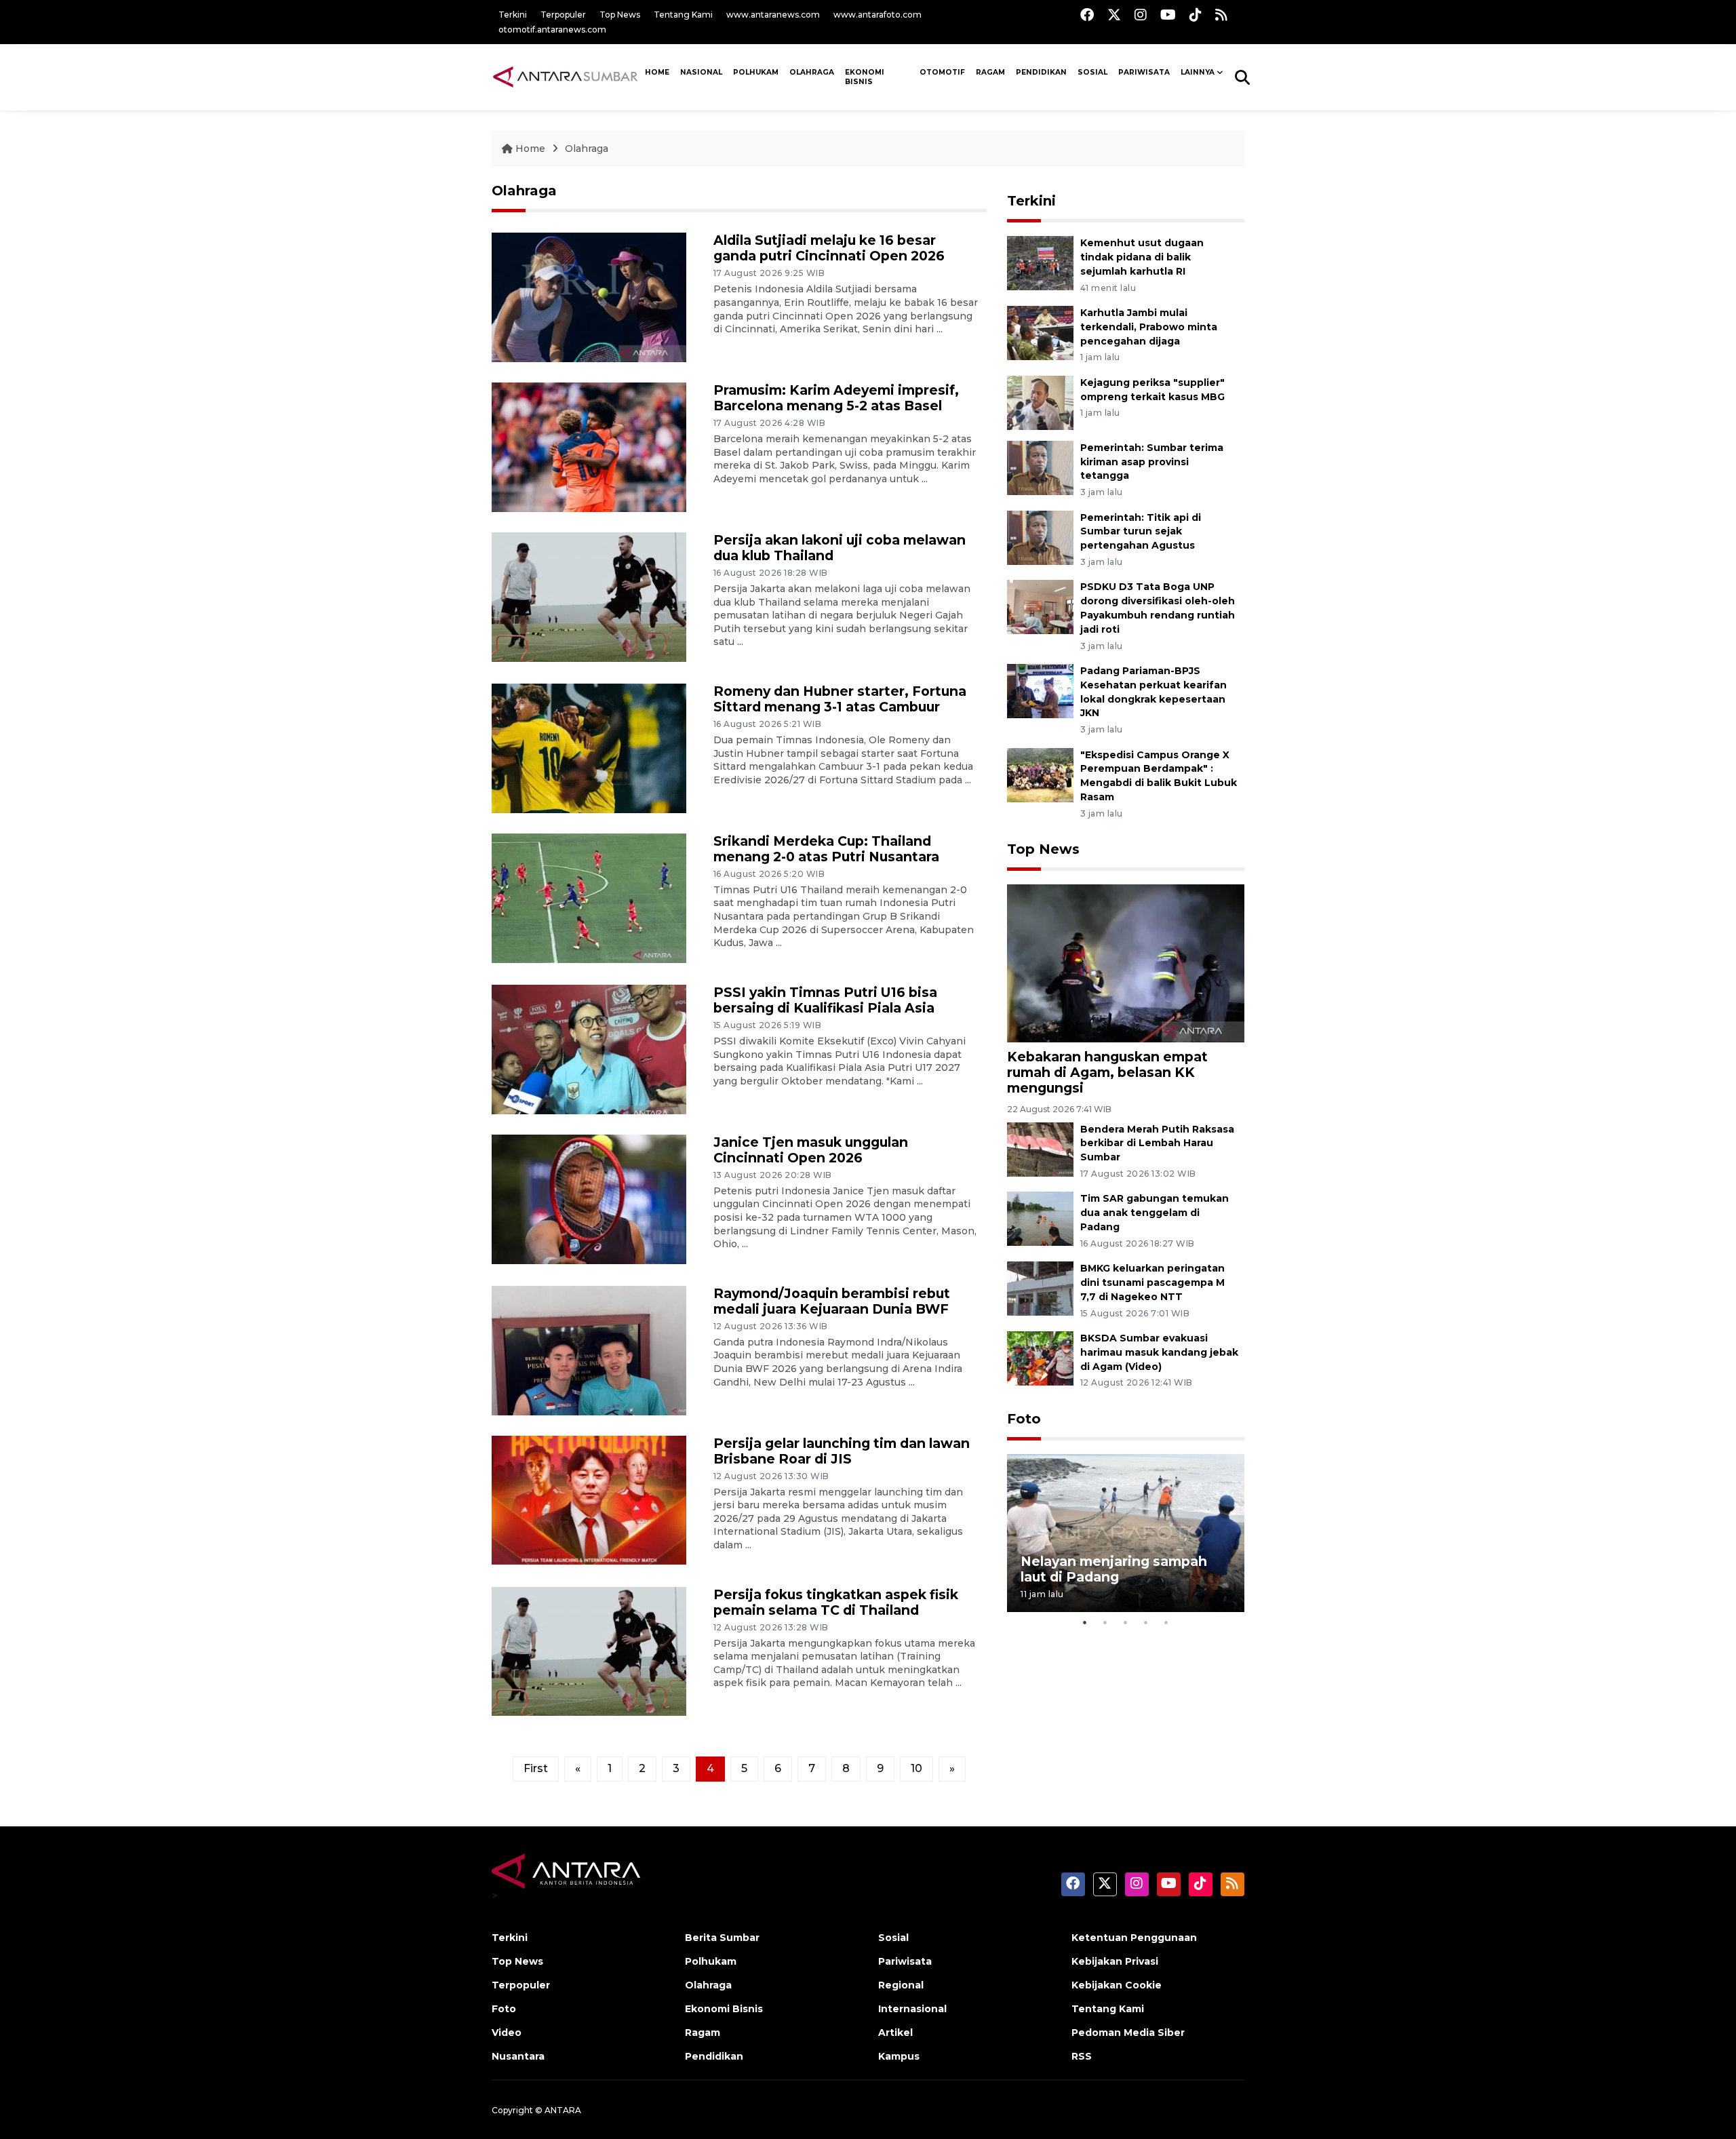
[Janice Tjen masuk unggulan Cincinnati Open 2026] (589, 1198)
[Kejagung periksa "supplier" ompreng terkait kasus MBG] (1040, 402)
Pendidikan (1041, 72)
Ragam (990, 72)
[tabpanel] (1126, 1533)
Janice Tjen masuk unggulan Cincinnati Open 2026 (811, 1150)
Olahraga (812, 72)
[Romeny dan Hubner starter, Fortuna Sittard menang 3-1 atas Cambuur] (589, 748)
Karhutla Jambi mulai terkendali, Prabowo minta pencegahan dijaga (1149, 327)
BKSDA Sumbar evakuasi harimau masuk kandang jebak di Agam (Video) (1159, 1352)
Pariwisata (905, 1961)
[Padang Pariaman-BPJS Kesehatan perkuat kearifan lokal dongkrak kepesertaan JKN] (1040, 690)
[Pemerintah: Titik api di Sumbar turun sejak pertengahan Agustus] (1040, 537)
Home (530, 149)
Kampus (899, 2056)
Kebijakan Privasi (1115, 1961)
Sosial (893, 1938)
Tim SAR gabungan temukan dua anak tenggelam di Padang (1155, 1213)
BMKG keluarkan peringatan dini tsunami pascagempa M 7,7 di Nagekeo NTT (1152, 1282)
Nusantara (518, 2056)
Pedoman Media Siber (1128, 2033)
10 (916, 1768)
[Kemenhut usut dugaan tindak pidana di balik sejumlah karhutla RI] (1040, 263)
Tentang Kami (683, 15)
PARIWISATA (1144, 72)
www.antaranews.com (773, 15)
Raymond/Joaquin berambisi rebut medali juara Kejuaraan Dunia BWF (832, 1301)
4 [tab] (1146, 1622)
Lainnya (1198, 72)
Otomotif (942, 72)
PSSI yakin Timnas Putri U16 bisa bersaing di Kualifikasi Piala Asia (825, 1000)
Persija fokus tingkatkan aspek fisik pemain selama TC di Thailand (836, 1602)
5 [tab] (1166, 1622)
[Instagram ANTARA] (1141, 15)
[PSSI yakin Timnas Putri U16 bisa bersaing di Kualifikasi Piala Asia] (589, 1049)
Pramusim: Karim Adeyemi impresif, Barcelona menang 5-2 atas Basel (836, 398)
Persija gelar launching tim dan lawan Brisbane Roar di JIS (842, 1451)
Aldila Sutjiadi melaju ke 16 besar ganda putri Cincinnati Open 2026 (829, 248)
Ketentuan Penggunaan (1134, 1938)
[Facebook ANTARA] (1087, 15)
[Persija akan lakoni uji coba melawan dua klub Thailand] (589, 596)
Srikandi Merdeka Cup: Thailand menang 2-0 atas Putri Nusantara (826, 849)
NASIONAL (701, 72)
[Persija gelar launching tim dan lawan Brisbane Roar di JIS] (589, 1499)
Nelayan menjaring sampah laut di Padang (1114, 1569)
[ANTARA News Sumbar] (566, 77)
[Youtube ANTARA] (1168, 15)
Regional (901, 1985)
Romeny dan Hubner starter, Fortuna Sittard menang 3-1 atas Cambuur (840, 699)
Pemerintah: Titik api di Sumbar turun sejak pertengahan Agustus (1141, 532)
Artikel (895, 2033)
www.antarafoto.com (877, 15)
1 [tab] (1085, 1622)
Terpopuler (563, 15)
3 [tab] (1126, 1622)
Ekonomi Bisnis (865, 77)
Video (507, 2033)
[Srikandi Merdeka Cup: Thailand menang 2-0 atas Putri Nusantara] (589, 897)
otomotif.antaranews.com (552, 30)
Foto (1024, 1419)
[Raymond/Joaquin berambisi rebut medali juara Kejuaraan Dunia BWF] (589, 1349)
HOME (657, 72)
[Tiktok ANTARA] (1196, 15)
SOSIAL (1092, 72)
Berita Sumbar (722, 1938)
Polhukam (756, 72)
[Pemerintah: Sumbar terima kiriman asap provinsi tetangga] (1040, 467)
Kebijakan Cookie (1117, 1985)
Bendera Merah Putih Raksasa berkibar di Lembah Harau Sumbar (1157, 1143)
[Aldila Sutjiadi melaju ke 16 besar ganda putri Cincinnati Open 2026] (589, 297)
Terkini (513, 15)
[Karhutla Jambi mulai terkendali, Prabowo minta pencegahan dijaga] (1040, 332)
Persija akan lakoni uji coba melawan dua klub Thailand (840, 548)
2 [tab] (1105, 1622)
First (536, 1768)
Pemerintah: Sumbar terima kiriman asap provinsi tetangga (1152, 462)
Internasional (912, 2009)
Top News (620, 15)
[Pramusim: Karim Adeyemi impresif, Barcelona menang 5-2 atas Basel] (589, 447)
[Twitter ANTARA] (1114, 15)
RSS (1082, 2056)
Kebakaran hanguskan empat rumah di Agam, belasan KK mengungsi (1107, 1072)
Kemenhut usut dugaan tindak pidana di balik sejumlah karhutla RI (1142, 257)
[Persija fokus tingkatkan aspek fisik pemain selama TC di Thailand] (589, 1650)
